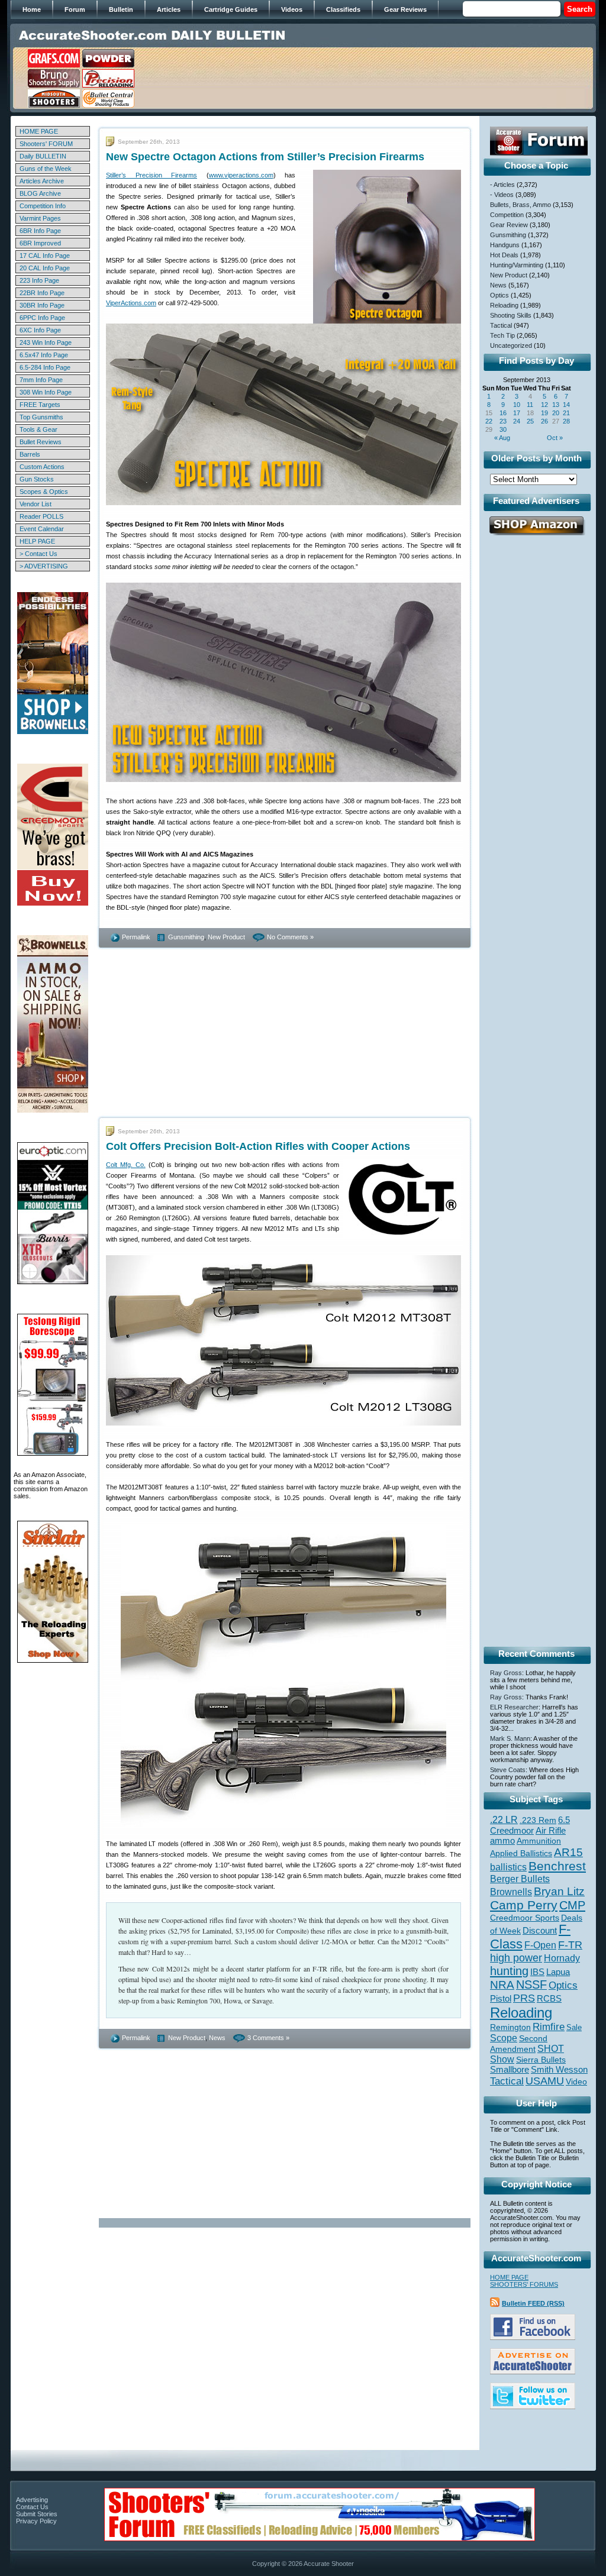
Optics (499, 295)
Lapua (558, 1972)
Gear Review (509, 225)
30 (503, 429)
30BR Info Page (42, 305)
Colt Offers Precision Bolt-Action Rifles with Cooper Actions (258, 1146)
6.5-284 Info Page (45, 367)
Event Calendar (42, 529)
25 (530, 421)
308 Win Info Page (46, 392)
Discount (540, 1931)
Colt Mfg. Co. (126, 1165)
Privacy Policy (36, 2521)
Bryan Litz (559, 1891)
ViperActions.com (131, 303)
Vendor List (36, 504)
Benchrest (557, 1866)
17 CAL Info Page (45, 256)
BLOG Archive (40, 193)
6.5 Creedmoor (530, 1825)
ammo (502, 1841)
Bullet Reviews (41, 442)
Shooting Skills (511, 315)
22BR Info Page (42, 293)
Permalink (136, 937)
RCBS (549, 1999)
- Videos (502, 195)
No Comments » (290, 937)
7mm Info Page (41, 380)
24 (517, 421)
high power (516, 1958)
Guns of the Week (46, 169)
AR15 (568, 1852)
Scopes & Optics (44, 492)
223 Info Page (39, 280)
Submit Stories (37, 2514)
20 (556, 413)
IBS (537, 1972)
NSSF (531, 1984)
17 (517, 413)
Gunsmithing (186, 937)
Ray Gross (506, 1673)
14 (566, 405)
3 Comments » (268, 2038)
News (217, 2038)
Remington (510, 2027)
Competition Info (43, 206)
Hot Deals (504, 255)
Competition (507, 215)
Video (576, 2082)
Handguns (505, 245)
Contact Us (32, 2507)
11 (530, 405)
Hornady (562, 1958)
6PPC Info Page (42, 318)
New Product (226, 937)
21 (566, 413)
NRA (502, 1985)
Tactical (501, 325)
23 (503, 421)
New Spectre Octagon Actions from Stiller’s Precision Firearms (265, 157)
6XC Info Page (40, 330)
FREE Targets (40, 405)
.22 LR (504, 1820)
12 (544, 405)
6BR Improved (40, 243)
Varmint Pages (40, 218)
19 (544, 413)
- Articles (502, 185)
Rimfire (549, 2027)
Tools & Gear (38, 429)
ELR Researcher (514, 1707)
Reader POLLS (41, 516)
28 (566, 421)
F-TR (570, 1945)
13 (556, 405)
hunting (509, 1971)
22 (489, 421)
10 (517, 405)
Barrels (30, 454)
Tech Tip (502, 335)
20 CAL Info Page (45, 268)
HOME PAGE (39, 131)
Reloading (504, 305)
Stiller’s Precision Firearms (151, 175)
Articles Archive (42, 181)
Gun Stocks (37, 479)
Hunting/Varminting (517, 265)
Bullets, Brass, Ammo (520, 205)
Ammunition (539, 1841)
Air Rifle (551, 1830)
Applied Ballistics (521, 1853)
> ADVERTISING (44, 566)
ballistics (508, 1867)
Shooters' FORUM (46, 144)
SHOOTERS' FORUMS (524, 2284)
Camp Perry (524, 1905)
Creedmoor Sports (525, 1918)
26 (544, 421)
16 (503, 413)
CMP (572, 1905)
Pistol (501, 1998)
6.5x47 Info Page (44, 355)
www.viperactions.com (241, 175)
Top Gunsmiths (41, 417)
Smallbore (510, 2070)
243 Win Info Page (46, 342)
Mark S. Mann (510, 1738)
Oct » (555, 438)
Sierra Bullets (541, 2060)
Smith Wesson (559, 2070)
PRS (524, 1998)
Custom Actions (42, 467)
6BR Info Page (40, 231)
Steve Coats (508, 1770)
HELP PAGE (37, 541)
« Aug (502, 438)
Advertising (32, 2500)
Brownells (511, 1892)
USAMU (545, 2081)
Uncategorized (511, 345)
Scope (504, 2038)
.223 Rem (538, 1820)
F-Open (540, 1945)
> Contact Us (38, 554)
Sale (574, 2027)
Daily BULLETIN (43, 156)
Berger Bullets (520, 1879)
